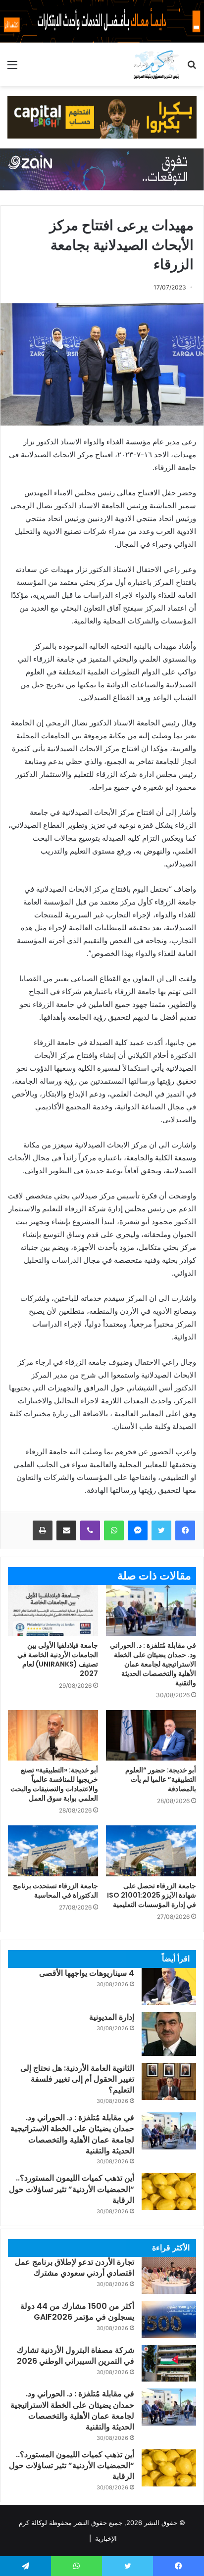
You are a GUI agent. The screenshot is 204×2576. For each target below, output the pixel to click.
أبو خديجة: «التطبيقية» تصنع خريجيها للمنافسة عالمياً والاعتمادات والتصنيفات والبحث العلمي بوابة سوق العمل (54, 1784)
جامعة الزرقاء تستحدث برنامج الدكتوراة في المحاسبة (55, 1890)
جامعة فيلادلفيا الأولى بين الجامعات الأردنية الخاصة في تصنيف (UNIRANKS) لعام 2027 (58, 1659)
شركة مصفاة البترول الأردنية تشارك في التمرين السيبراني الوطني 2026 (76, 2356)
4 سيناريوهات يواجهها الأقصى (87, 1973)
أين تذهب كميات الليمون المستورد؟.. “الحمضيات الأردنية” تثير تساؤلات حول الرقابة (72, 2189)
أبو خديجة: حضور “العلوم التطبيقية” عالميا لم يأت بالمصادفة (161, 1779)
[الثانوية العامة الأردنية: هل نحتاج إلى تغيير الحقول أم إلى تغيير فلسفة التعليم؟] (169, 2081)
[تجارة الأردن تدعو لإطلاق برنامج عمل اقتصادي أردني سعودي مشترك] (169, 2275)
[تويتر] (161, 1530)
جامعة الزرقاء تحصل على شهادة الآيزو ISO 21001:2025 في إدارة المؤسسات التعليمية (152, 1895)
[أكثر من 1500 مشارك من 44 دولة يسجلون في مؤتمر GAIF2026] (169, 2319)
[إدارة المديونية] (169, 2034)
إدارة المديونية (112, 2017)
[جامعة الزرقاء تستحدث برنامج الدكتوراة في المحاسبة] (53, 1851)
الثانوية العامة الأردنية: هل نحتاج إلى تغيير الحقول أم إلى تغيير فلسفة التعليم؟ (77, 2079)
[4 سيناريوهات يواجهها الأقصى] (169, 1986)
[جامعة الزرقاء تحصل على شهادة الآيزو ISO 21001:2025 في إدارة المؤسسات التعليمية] (151, 1851)
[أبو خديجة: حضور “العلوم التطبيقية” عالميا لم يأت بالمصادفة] (151, 1736)
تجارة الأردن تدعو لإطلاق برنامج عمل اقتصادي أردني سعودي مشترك (75, 2267)
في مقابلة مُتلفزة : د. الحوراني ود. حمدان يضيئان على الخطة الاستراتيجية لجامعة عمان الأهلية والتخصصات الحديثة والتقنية (153, 1664)
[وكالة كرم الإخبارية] (156, 64)
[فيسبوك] (185, 1530)
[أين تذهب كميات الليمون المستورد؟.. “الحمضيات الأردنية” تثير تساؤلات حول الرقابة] (169, 2191)
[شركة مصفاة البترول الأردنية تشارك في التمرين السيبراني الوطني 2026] (169, 2363)
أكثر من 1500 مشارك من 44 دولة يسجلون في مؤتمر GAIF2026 (77, 2312)
